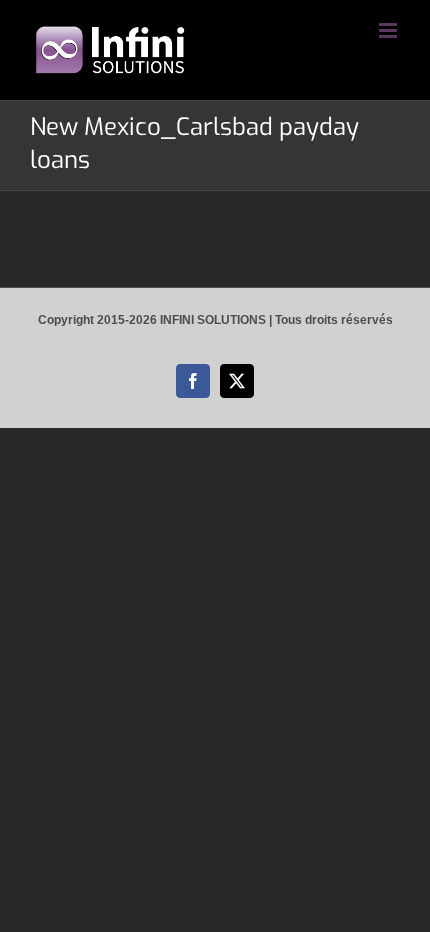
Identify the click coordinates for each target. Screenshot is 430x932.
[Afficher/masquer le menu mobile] (389, 30)
